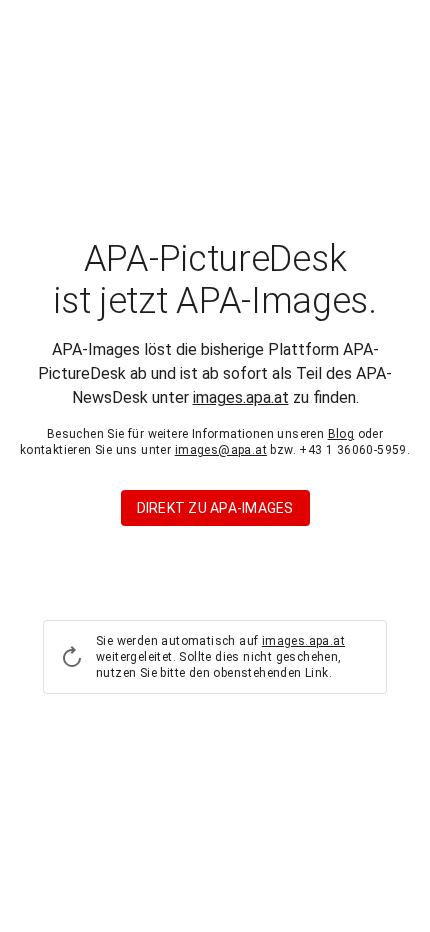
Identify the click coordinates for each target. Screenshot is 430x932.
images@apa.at (221, 450)
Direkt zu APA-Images (215, 508)
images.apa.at (241, 397)
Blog (341, 434)
